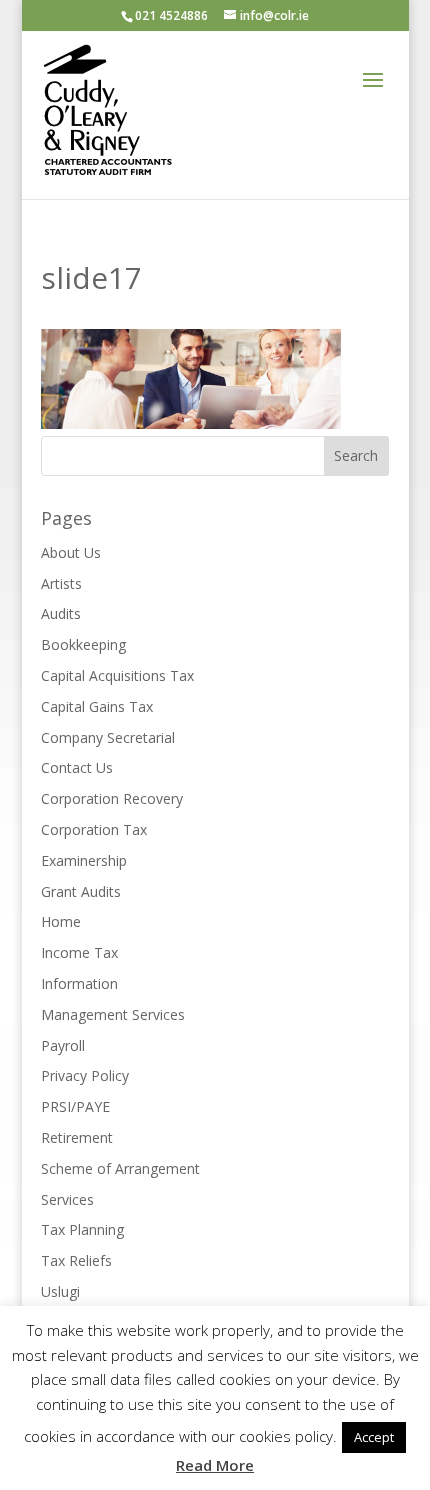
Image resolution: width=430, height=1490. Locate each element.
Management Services (113, 1014)
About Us (71, 552)
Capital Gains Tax (97, 706)
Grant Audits (81, 891)
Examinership (84, 860)
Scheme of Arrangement (120, 1168)
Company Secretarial (108, 737)
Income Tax (79, 952)
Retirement (77, 1137)
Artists (61, 583)
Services (67, 1199)
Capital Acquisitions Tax (117, 675)
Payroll (63, 1045)
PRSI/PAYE (75, 1106)
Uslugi (60, 1291)
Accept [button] (374, 1437)
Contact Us (77, 767)
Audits (61, 613)
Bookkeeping (83, 644)
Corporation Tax (94, 829)
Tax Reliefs (76, 1260)
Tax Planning (82, 1229)
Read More (215, 1465)
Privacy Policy (85, 1075)
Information (79, 983)
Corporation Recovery (112, 798)
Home (61, 921)
